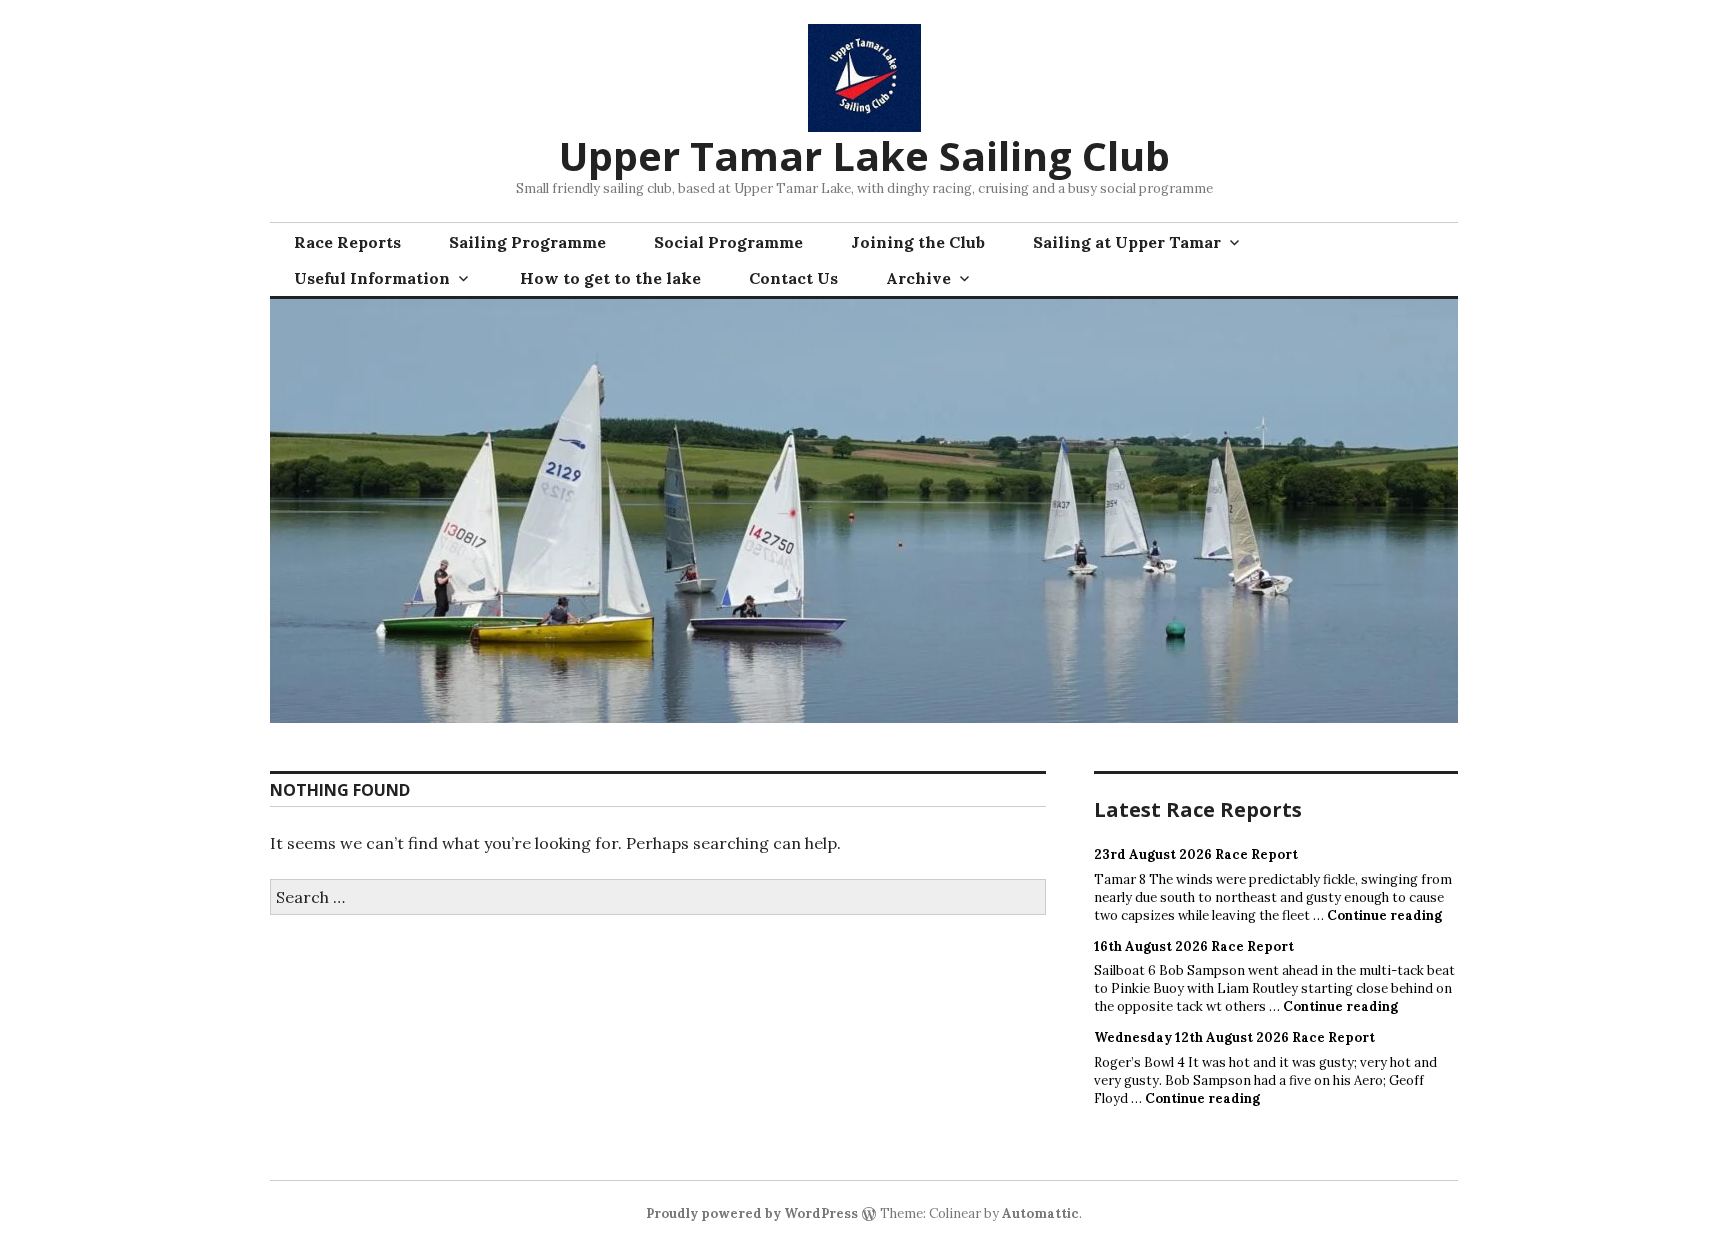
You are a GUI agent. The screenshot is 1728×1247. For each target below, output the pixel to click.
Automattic (1040, 1213)
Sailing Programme (527, 242)
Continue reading (1384, 915)
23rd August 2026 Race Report (1196, 854)
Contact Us (793, 278)
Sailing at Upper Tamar (1127, 242)
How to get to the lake (610, 278)
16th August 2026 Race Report (1194, 946)
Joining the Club (918, 242)
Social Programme (728, 242)
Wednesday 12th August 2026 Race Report (1234, 1037)
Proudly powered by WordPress (752, 1213)
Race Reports (347, 242)
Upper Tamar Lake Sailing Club (864, 155)
